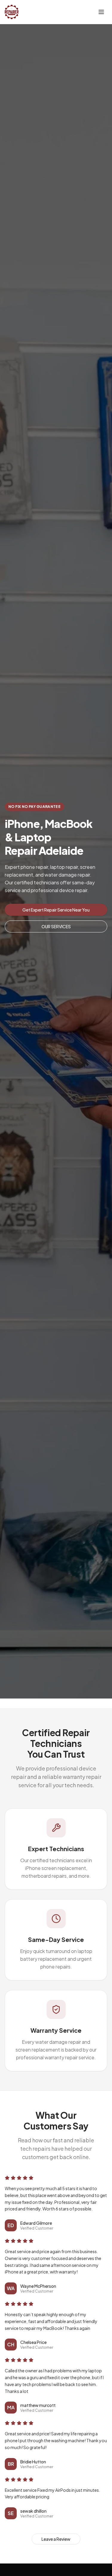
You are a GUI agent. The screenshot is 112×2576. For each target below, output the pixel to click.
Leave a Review (56, 2539)
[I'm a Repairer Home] (12, 12)
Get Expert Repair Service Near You (56, 910)
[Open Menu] (101, 12)
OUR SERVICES (56, 926)
